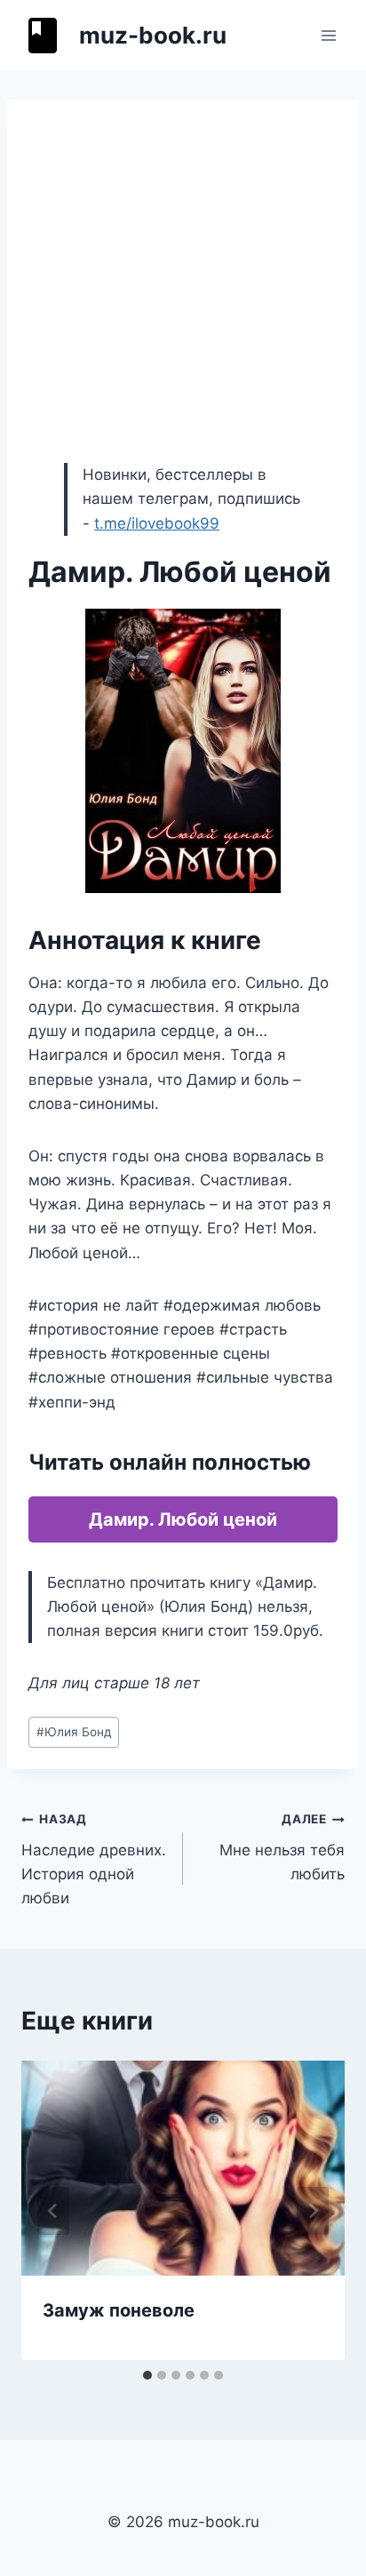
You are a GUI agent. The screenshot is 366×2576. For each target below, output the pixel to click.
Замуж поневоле (119, 2310)
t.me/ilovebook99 (157, 523)
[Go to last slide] (53, 2211)
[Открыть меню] (328, 35)
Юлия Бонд (74, 1732)
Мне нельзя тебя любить (282, 1847)
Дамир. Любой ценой (183, 1519)
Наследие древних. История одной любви (94, 1859)
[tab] (147, 2375)
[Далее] (313, 2211)
